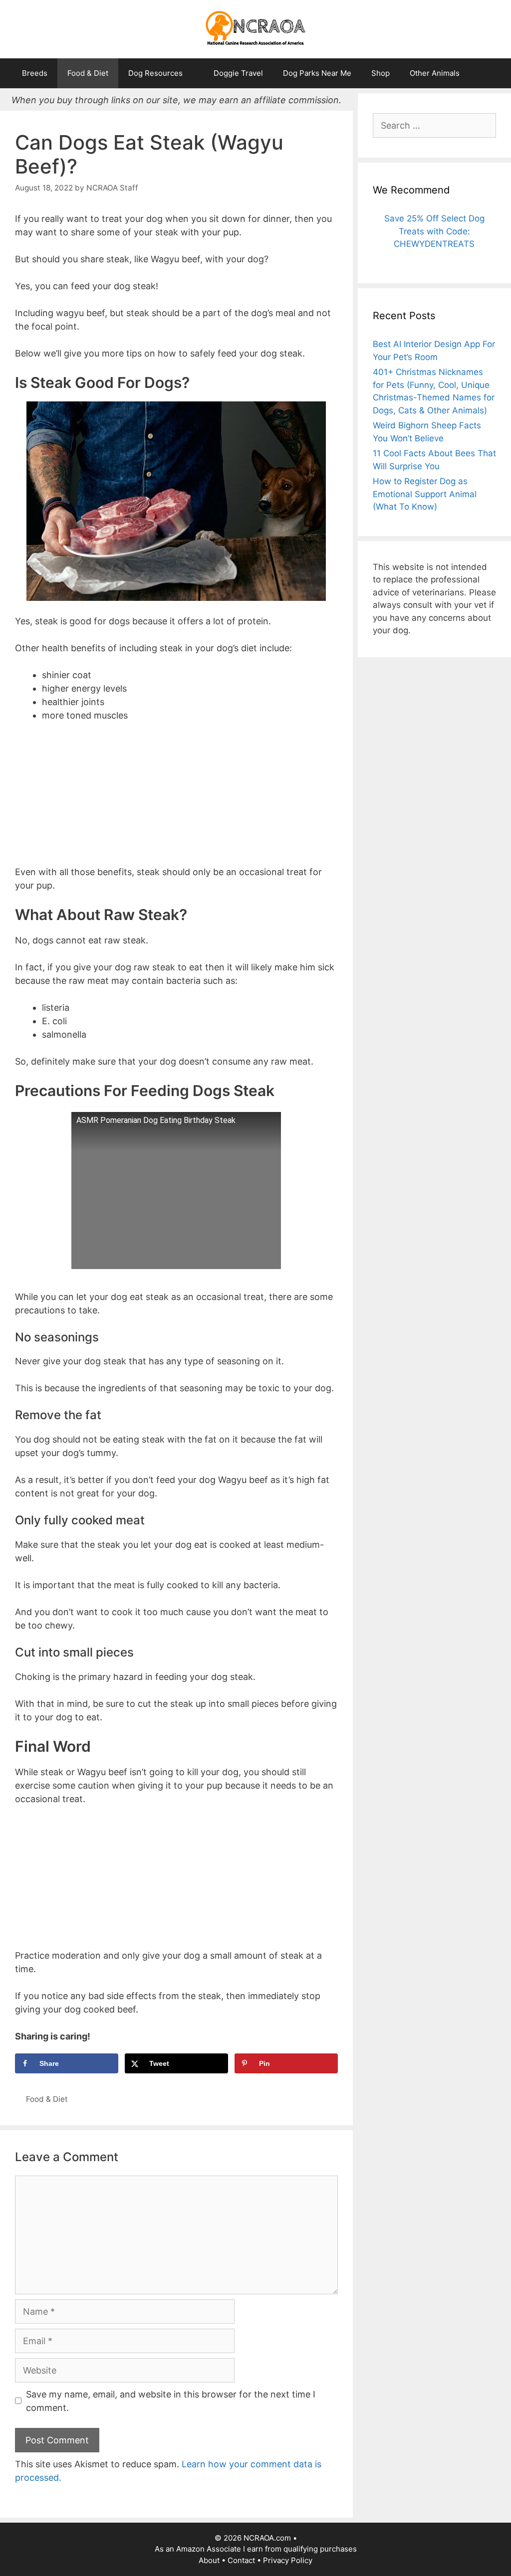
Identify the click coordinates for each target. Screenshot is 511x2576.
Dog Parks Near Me (317, 73)
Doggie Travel (238, 73)
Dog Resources (155, 73)
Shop (381, 73)
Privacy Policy (288, 2560)
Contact (241, 2560)
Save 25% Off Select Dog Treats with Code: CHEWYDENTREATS (434, 231)
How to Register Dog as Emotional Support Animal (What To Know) (425, 494)
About (209, 2560)
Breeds (35, 73)
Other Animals (435, 73)
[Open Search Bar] (484, 73)
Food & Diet (88, 73)
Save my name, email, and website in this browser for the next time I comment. (171, 2401)
